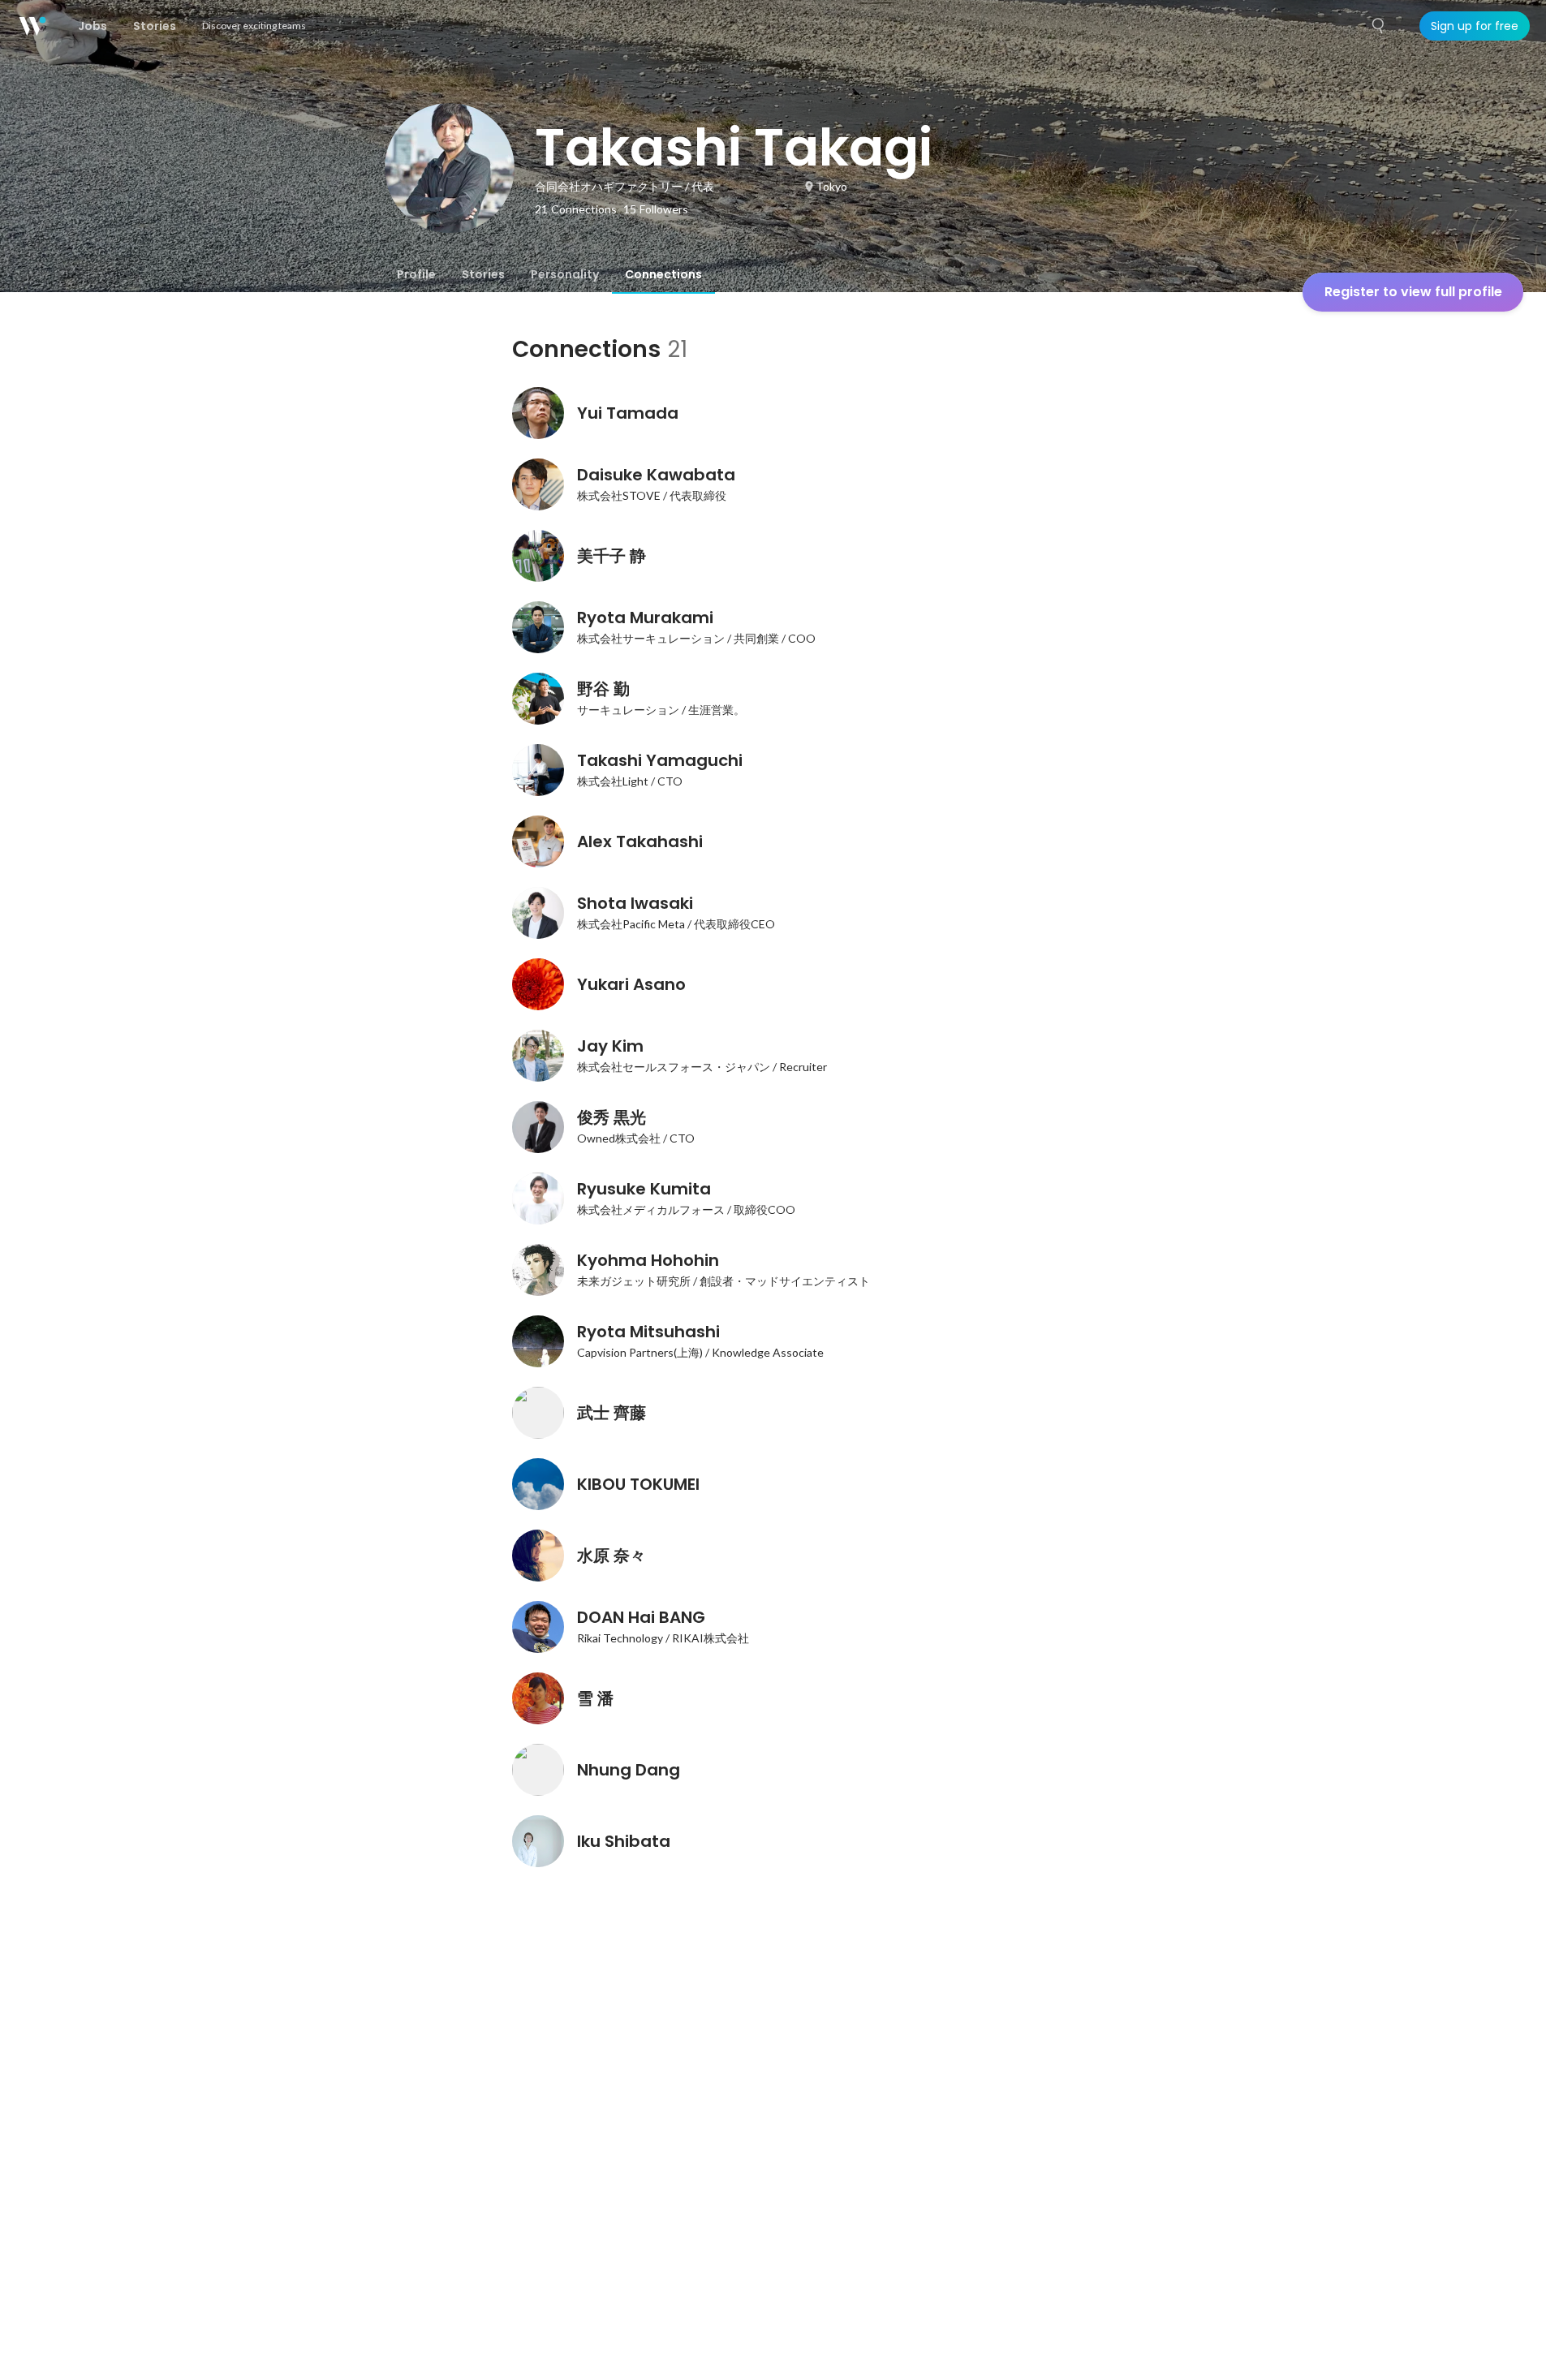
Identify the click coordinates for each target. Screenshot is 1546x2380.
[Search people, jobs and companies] (1379, 26)
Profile (416, 274)
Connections (663, 274)
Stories (483, 274)
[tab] (416, 274)
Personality (565, 274)
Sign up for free (1475, 26)
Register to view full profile (1413, 292)
